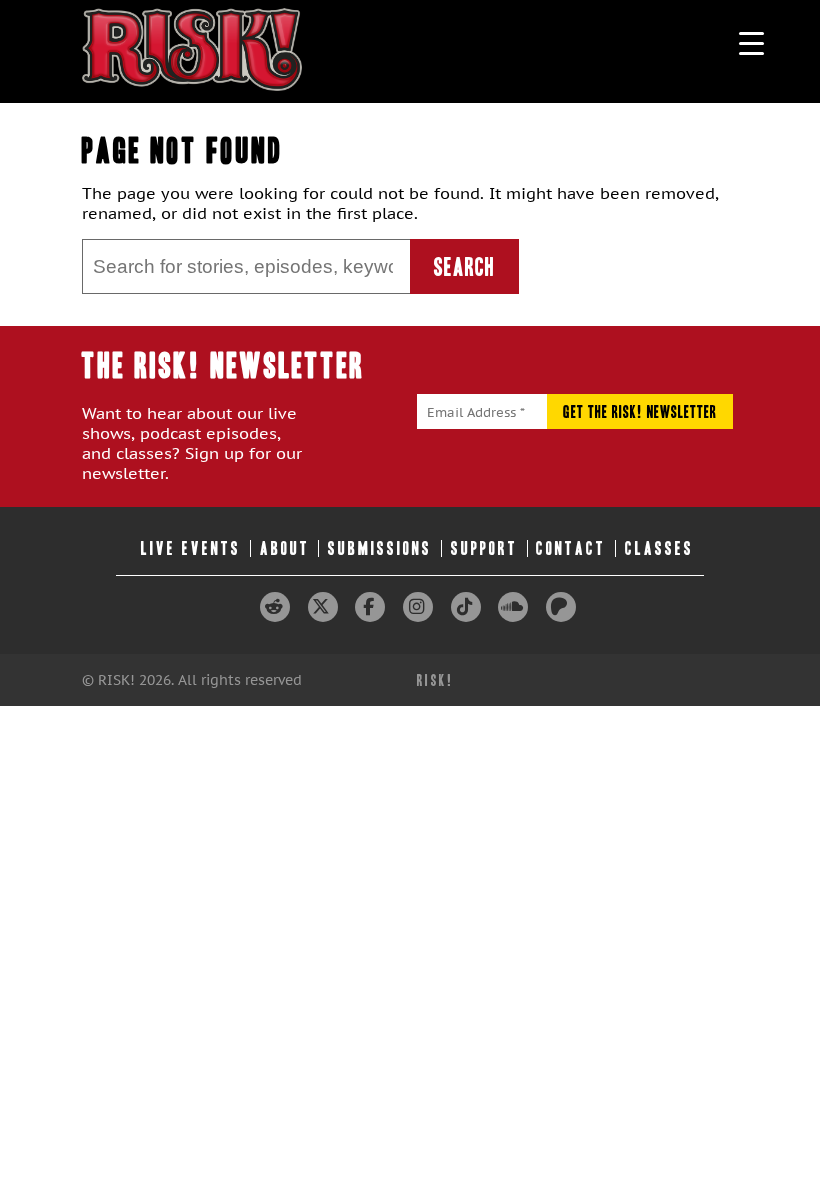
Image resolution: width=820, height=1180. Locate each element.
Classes (659, 548)
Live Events (191, 548)
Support (484, 548)
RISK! (435, 680)
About (285, 548)
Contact (571, 548)
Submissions (380, 548)
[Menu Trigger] (751, 42)
